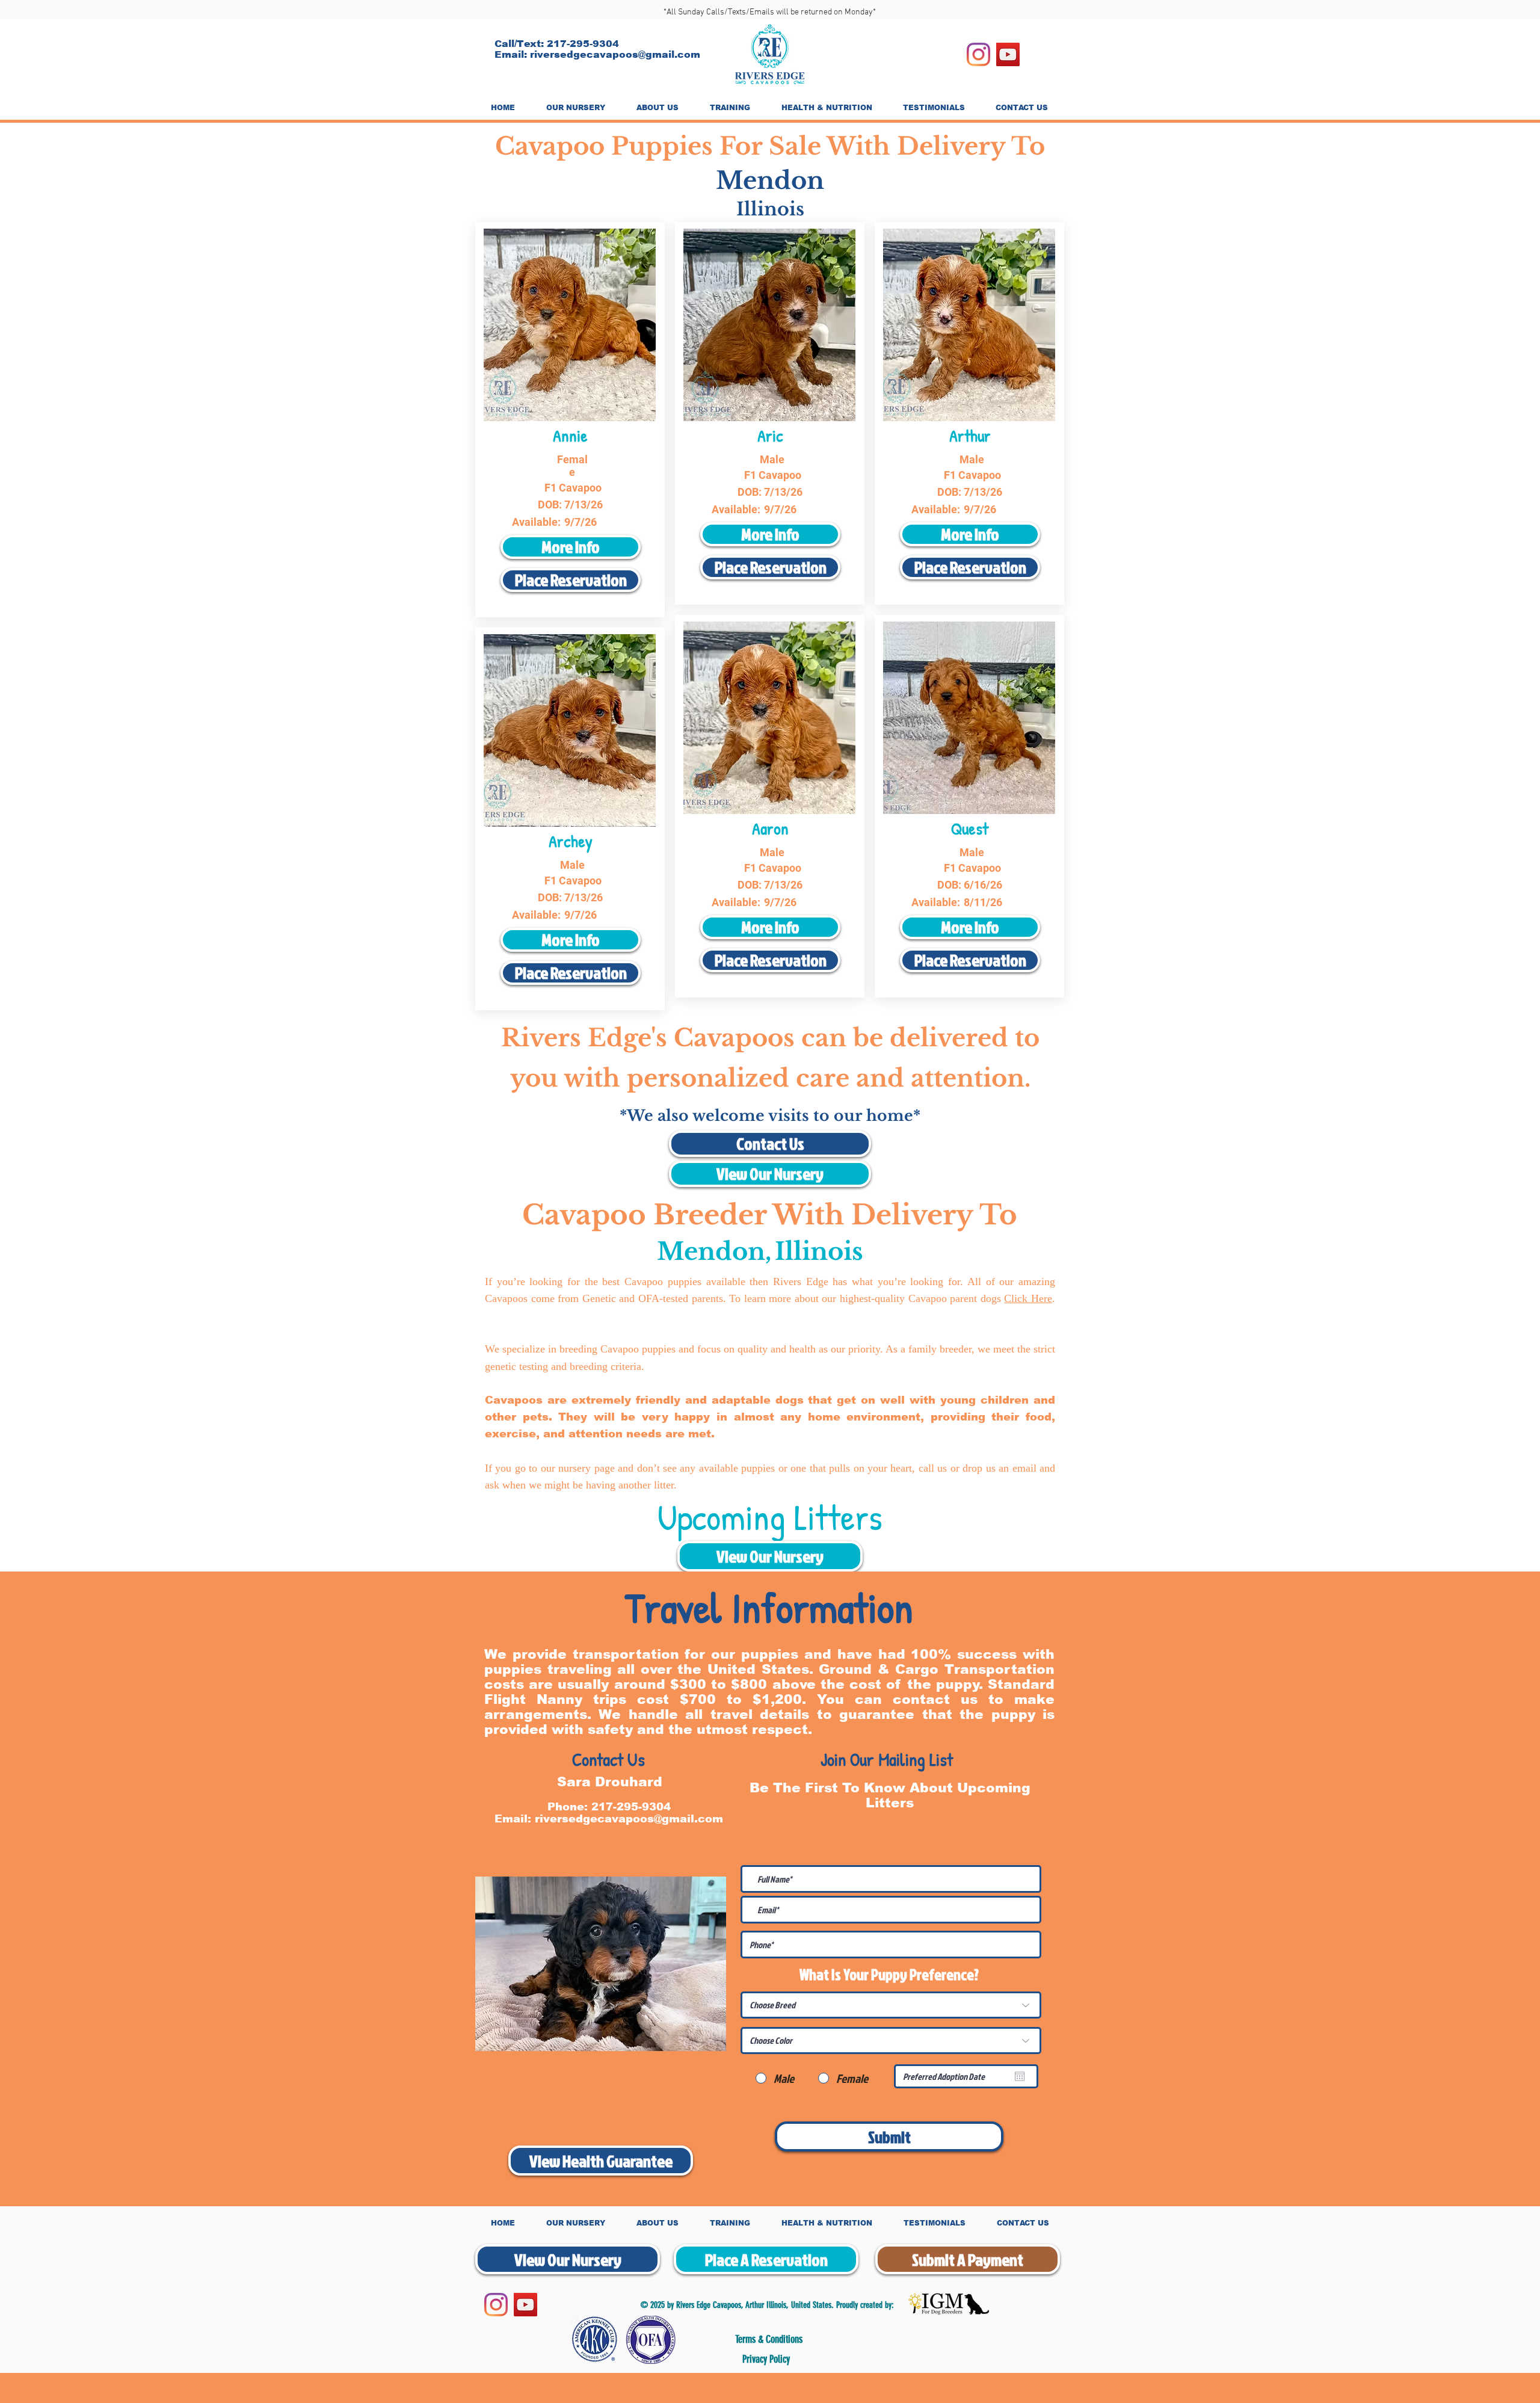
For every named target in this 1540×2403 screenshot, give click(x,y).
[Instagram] (978, 54)
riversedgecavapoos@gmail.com (615, 54)
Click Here (1028, 1298)
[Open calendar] (1020, 2076)
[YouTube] (1008, 54)
